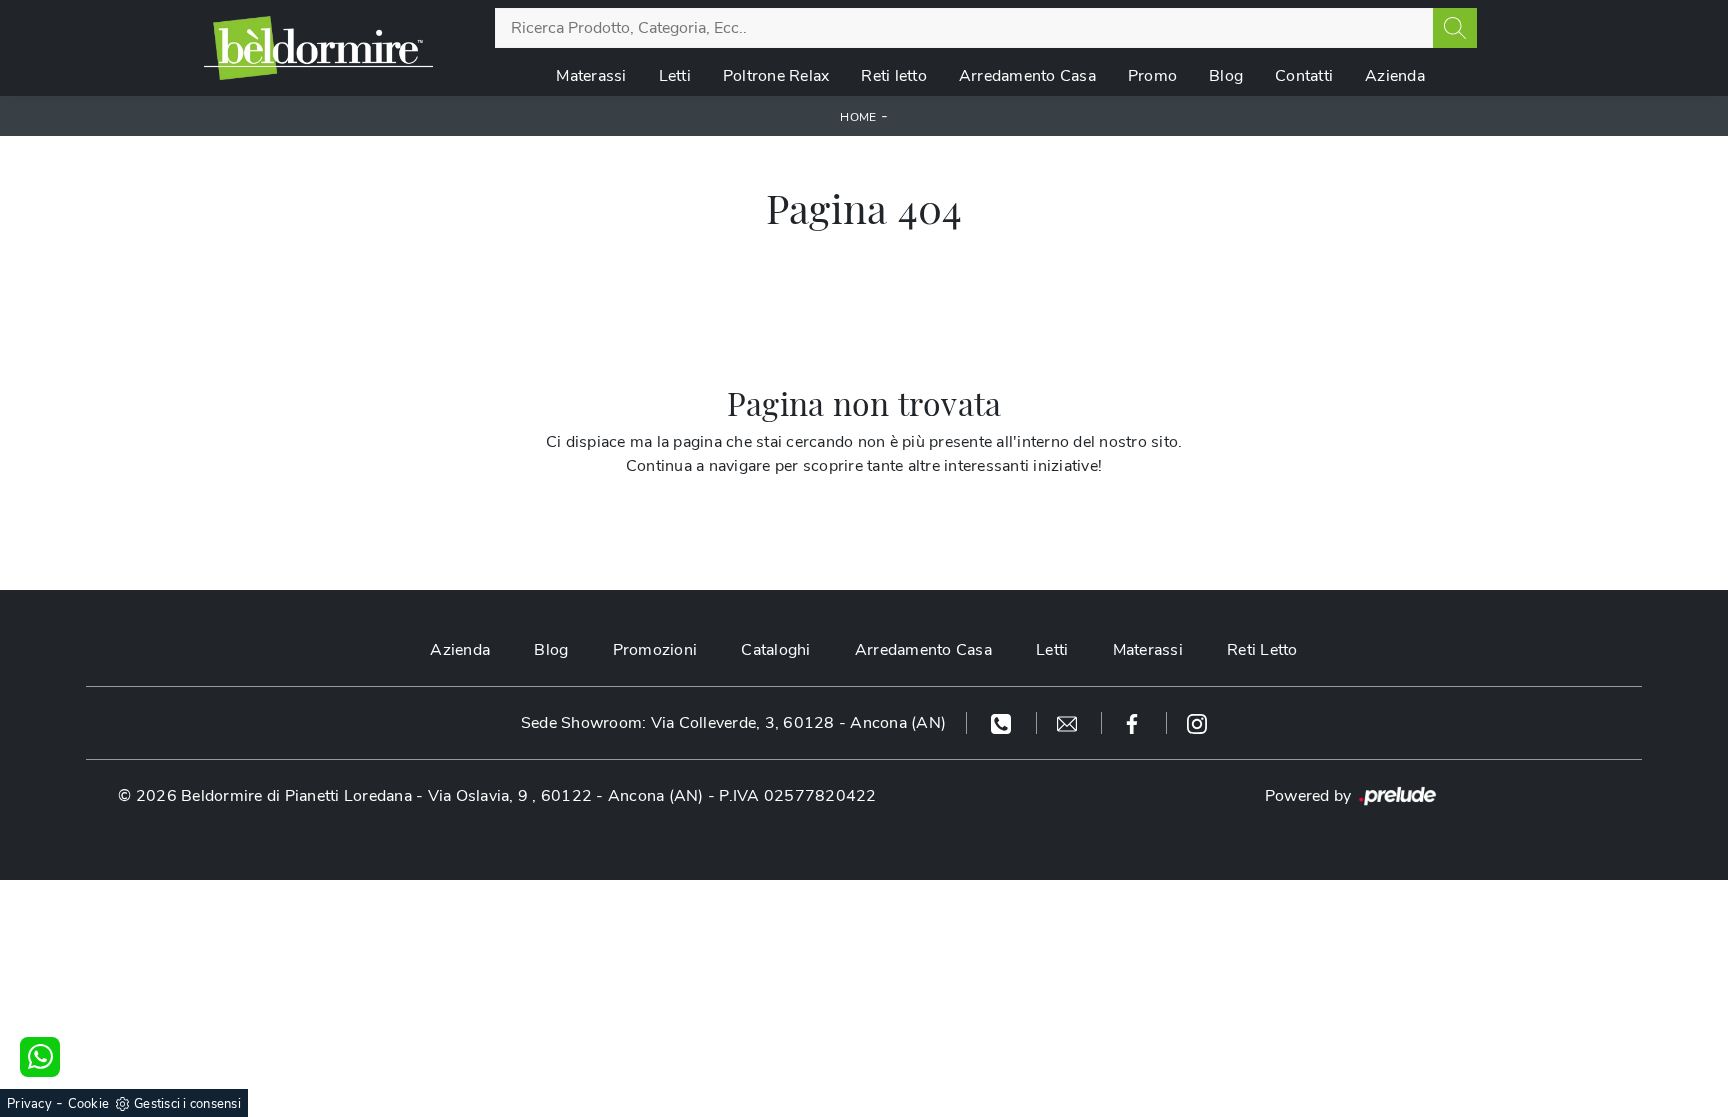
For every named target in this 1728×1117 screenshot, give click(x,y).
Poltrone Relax (776, 76)
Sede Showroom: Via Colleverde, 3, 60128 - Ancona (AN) (733, 723)
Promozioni (655, 650)
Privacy (29, 1104)
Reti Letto (1262, 650)
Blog (1226, 76)
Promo (1152, 76)
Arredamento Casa (1027, 76)
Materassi (591, 76)
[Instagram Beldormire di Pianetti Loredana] (1197, 723)
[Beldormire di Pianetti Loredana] (318, 48)
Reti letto (894, 76)
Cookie (89, 1104)
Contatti (1304, 76)
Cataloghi (775, 650)
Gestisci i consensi (187, 1104)
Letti (675, 76)
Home (858, 117)
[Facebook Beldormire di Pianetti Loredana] (1134, 723)
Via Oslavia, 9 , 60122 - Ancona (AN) (566, 796)
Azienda (1395, 76)
